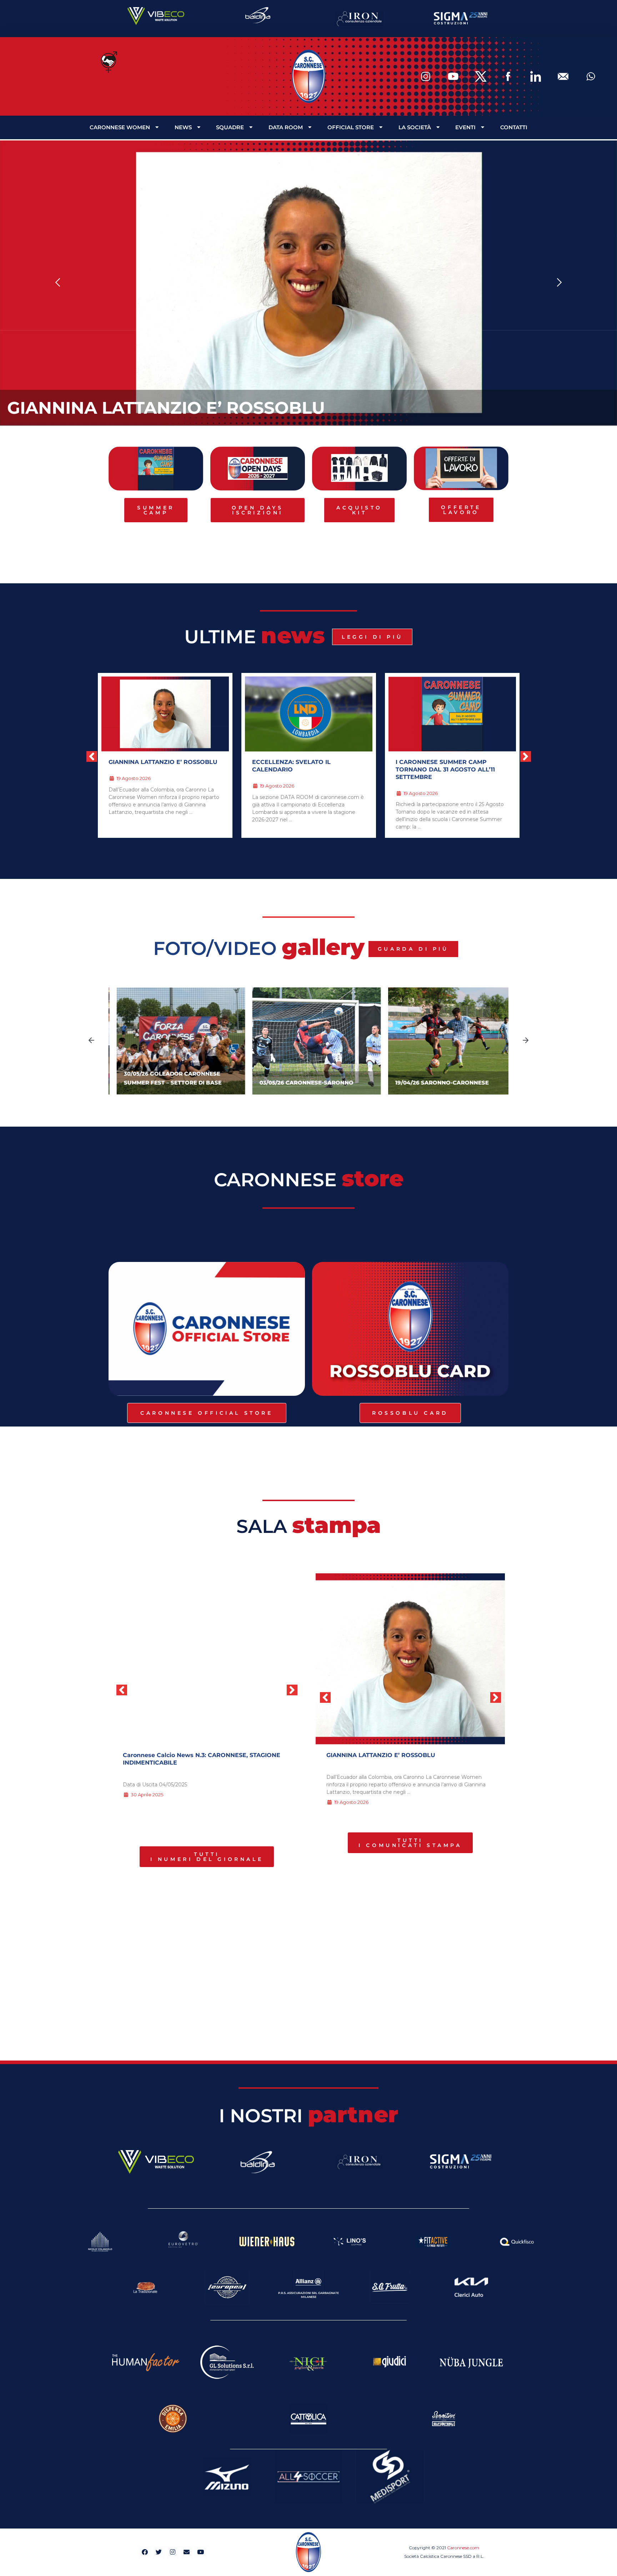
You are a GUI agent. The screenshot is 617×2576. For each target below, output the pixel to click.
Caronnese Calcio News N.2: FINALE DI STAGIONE (197, 1755)
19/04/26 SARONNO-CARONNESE (434, 1083)
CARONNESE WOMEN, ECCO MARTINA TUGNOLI (439, 766)
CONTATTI (514, 127)
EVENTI (465, 127)
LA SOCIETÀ (415, 127)
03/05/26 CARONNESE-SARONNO (298, 1083)
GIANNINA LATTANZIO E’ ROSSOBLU (166, 408)
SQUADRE (230, 127)
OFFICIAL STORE (351, 127)
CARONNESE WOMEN (120, 127)
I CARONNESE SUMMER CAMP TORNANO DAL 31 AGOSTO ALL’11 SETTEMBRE (302, 769)
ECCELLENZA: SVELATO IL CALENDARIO (148, 766)
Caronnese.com (463, 2548)
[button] (58, 283)
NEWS (183, 127)
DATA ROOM (286, 127)
